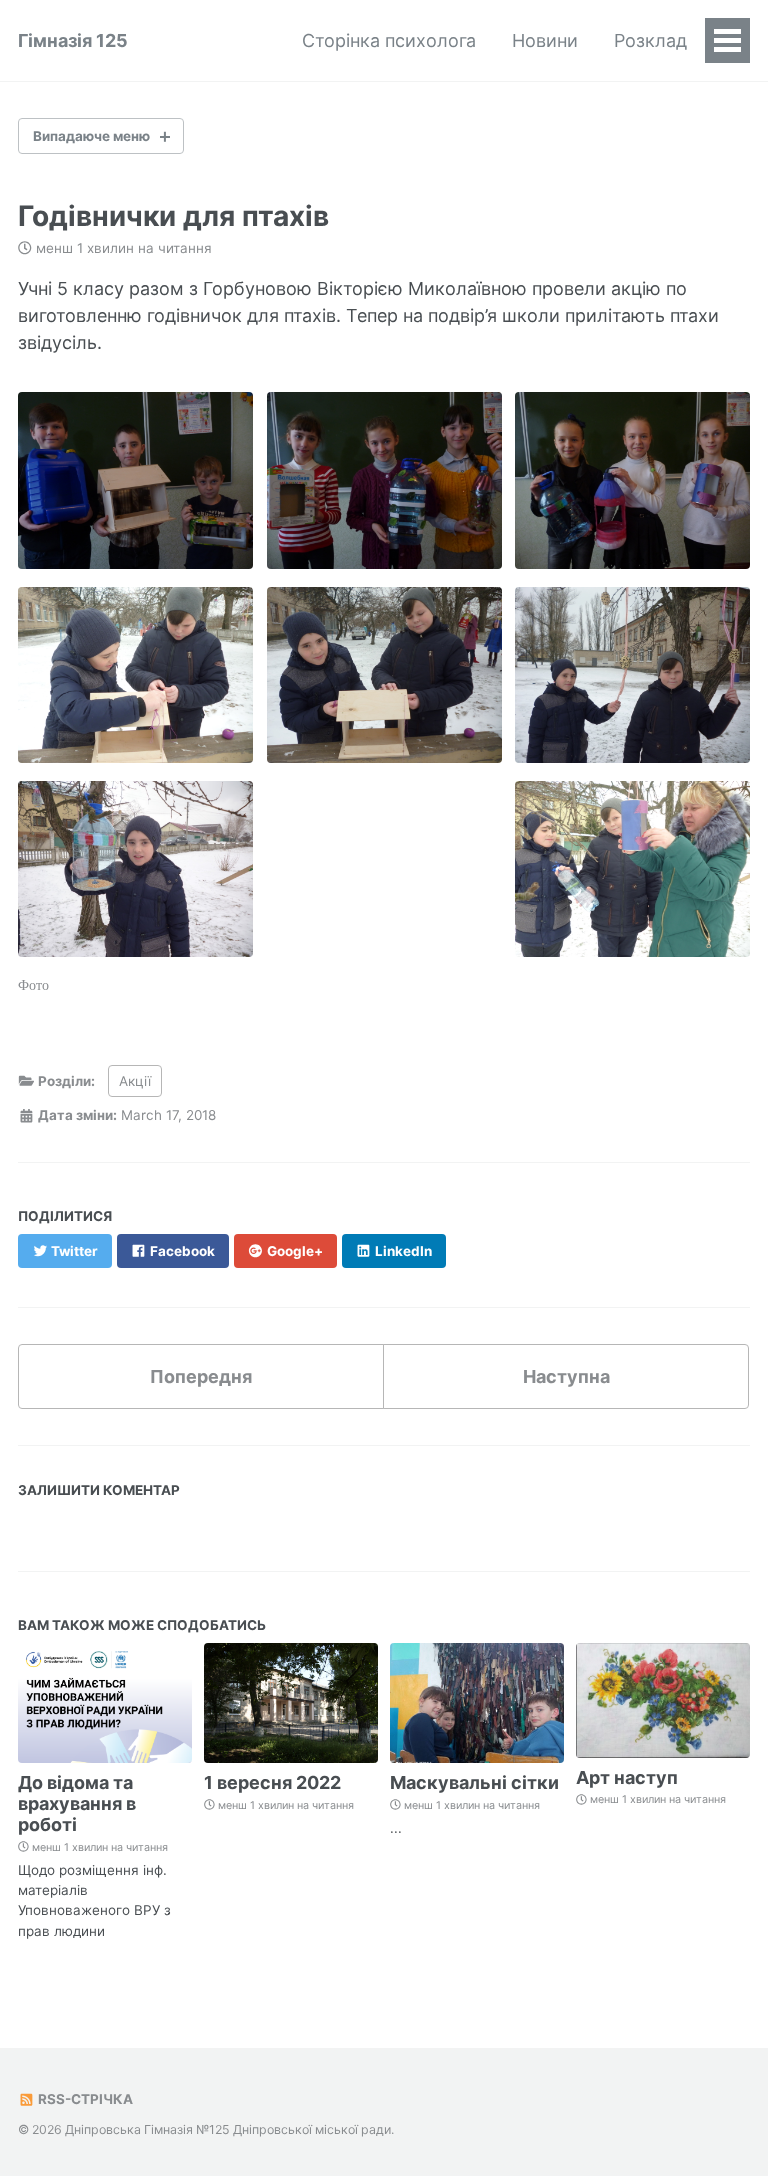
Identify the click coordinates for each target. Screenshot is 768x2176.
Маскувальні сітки (474, 1782)
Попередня (201, 1376)
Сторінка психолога (389, 40)
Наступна (566, 1376)
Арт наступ (627, 1777)
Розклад (650, 40)
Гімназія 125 (73, 40)
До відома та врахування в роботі (77, 1803)
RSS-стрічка (84, 2099)
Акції (135, 1081)
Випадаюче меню (91, 136)
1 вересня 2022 (272, 1782)
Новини (545, 40)
